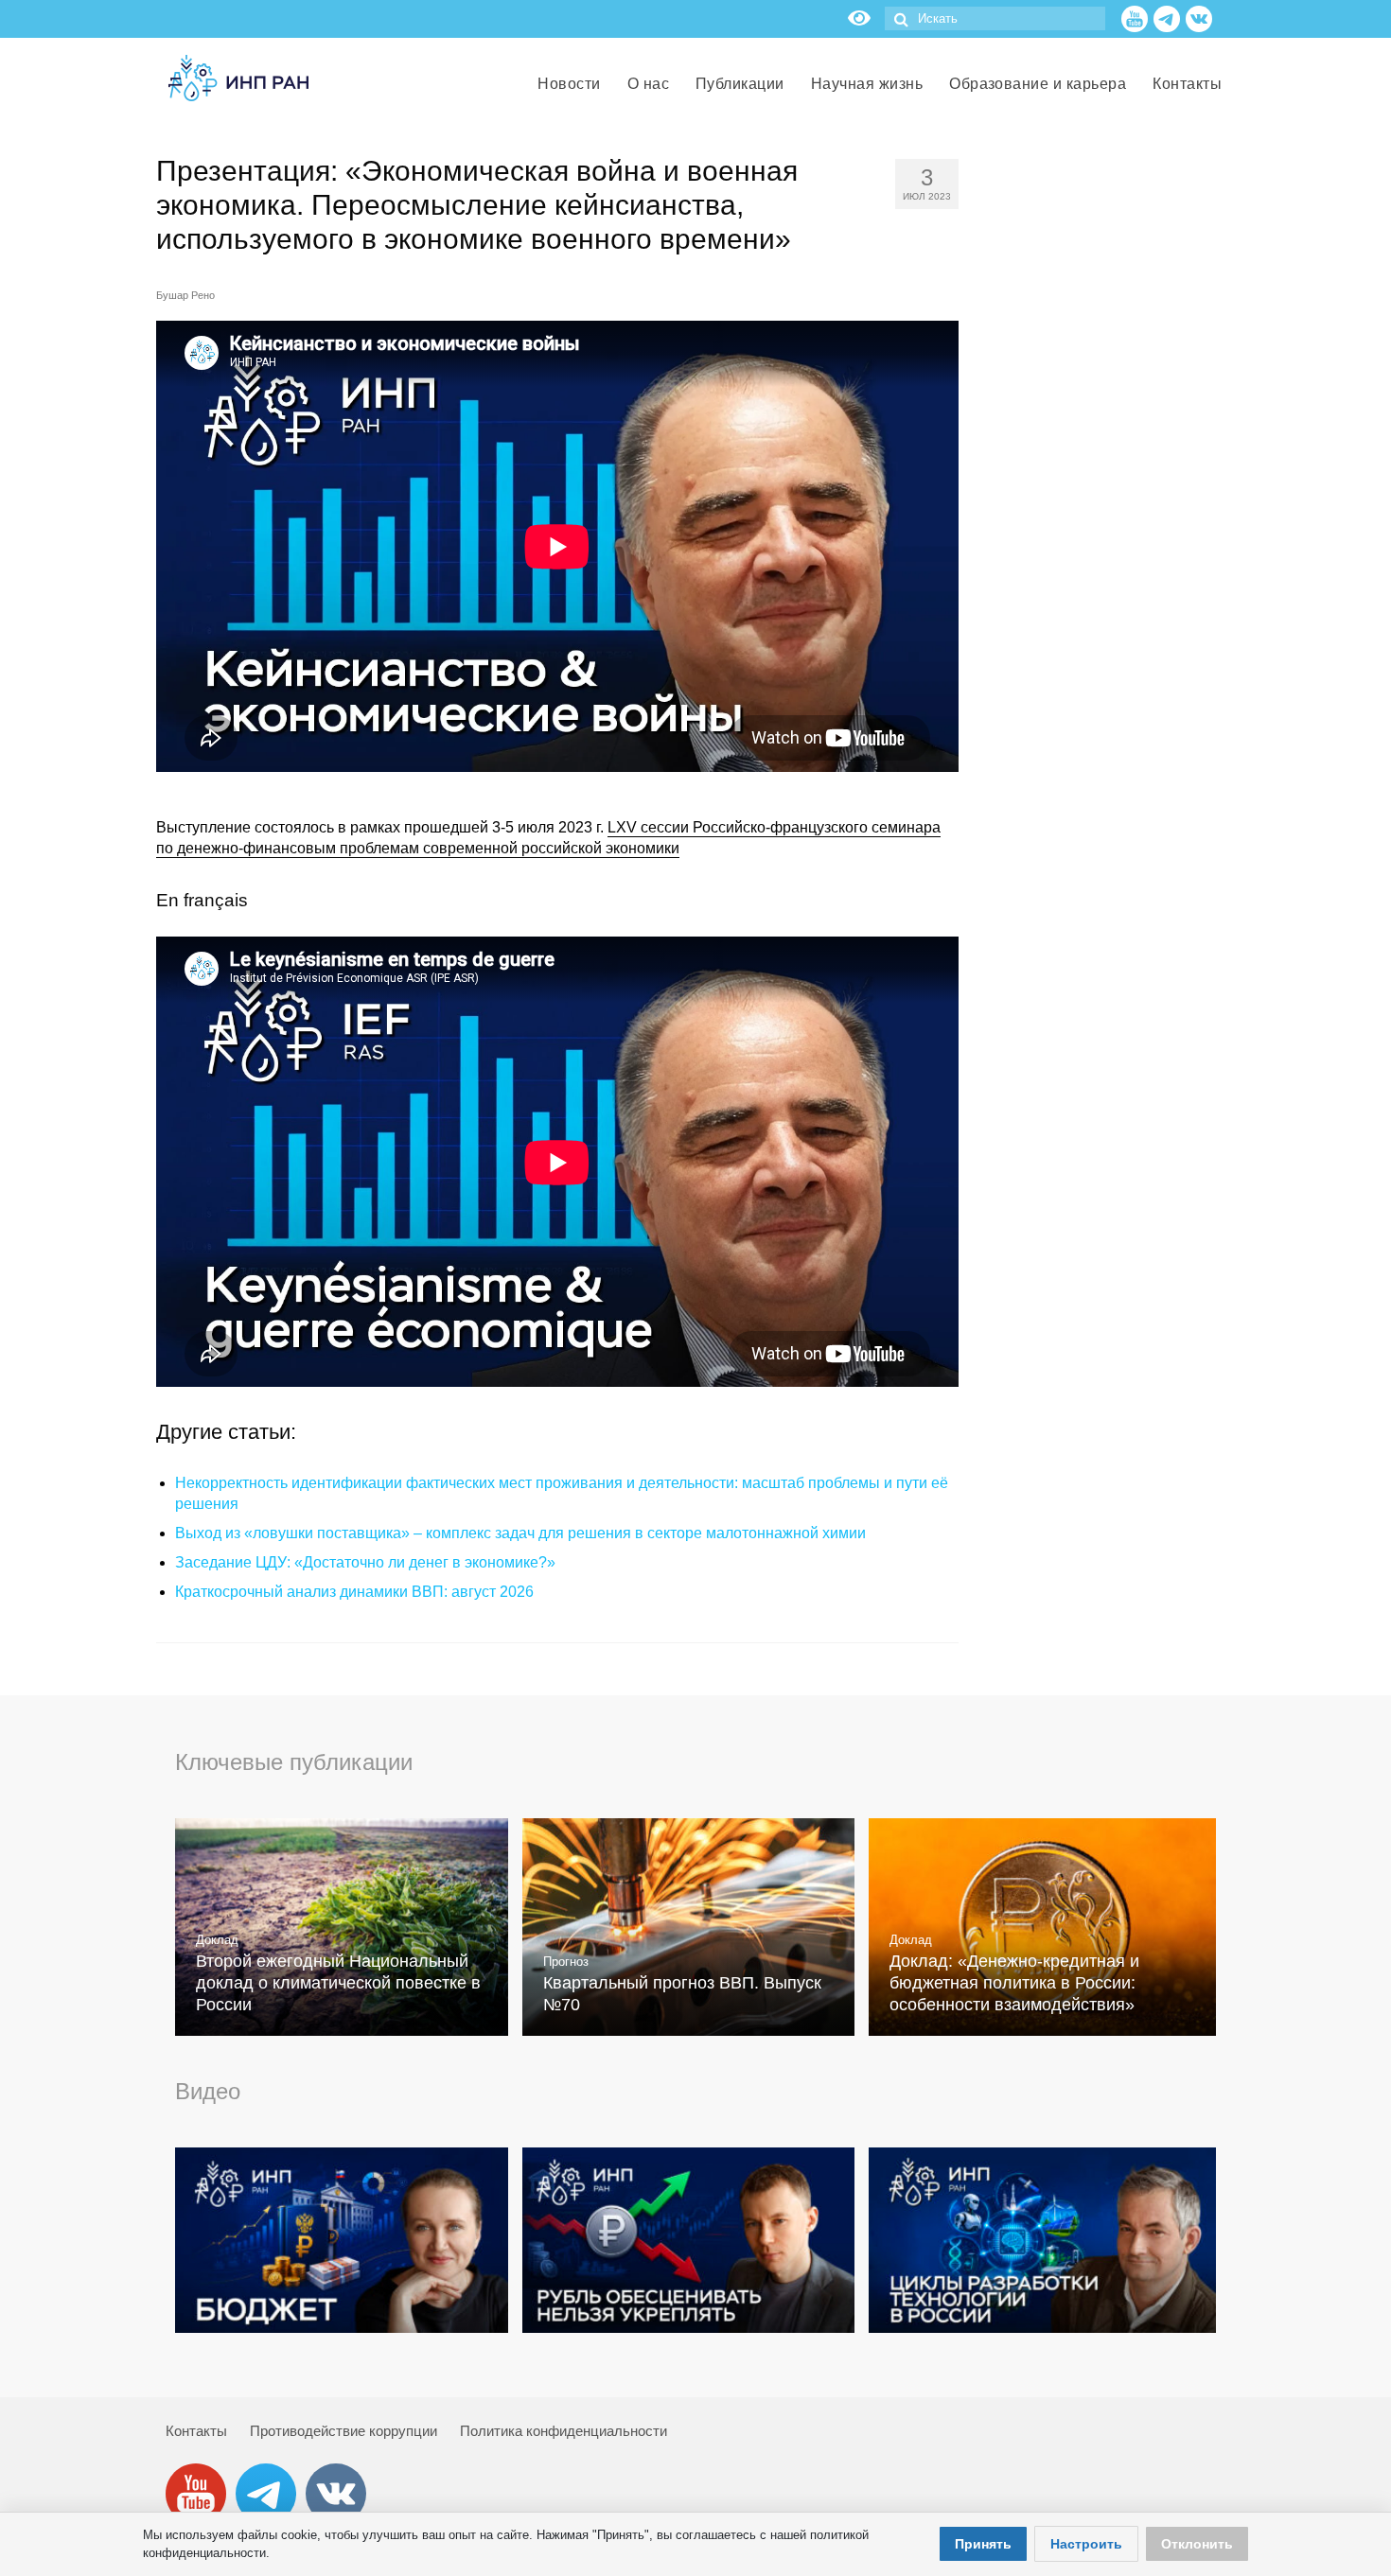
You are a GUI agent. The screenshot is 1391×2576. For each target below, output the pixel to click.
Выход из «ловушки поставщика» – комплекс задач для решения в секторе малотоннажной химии (520, 1533)
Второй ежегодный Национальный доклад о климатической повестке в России (338, 1983)
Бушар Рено (185, 295)
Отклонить (1197, 2544)
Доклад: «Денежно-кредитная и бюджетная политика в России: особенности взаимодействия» (1014, 1983)
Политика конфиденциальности (563, 2431)
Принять (983, 2544)
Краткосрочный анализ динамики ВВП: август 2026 (354, 1592)
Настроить (1086, 2544)
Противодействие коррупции (343, 2431)
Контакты (196, 2431)
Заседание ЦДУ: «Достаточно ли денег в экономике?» (365, 1562)
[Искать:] (995, 18)
